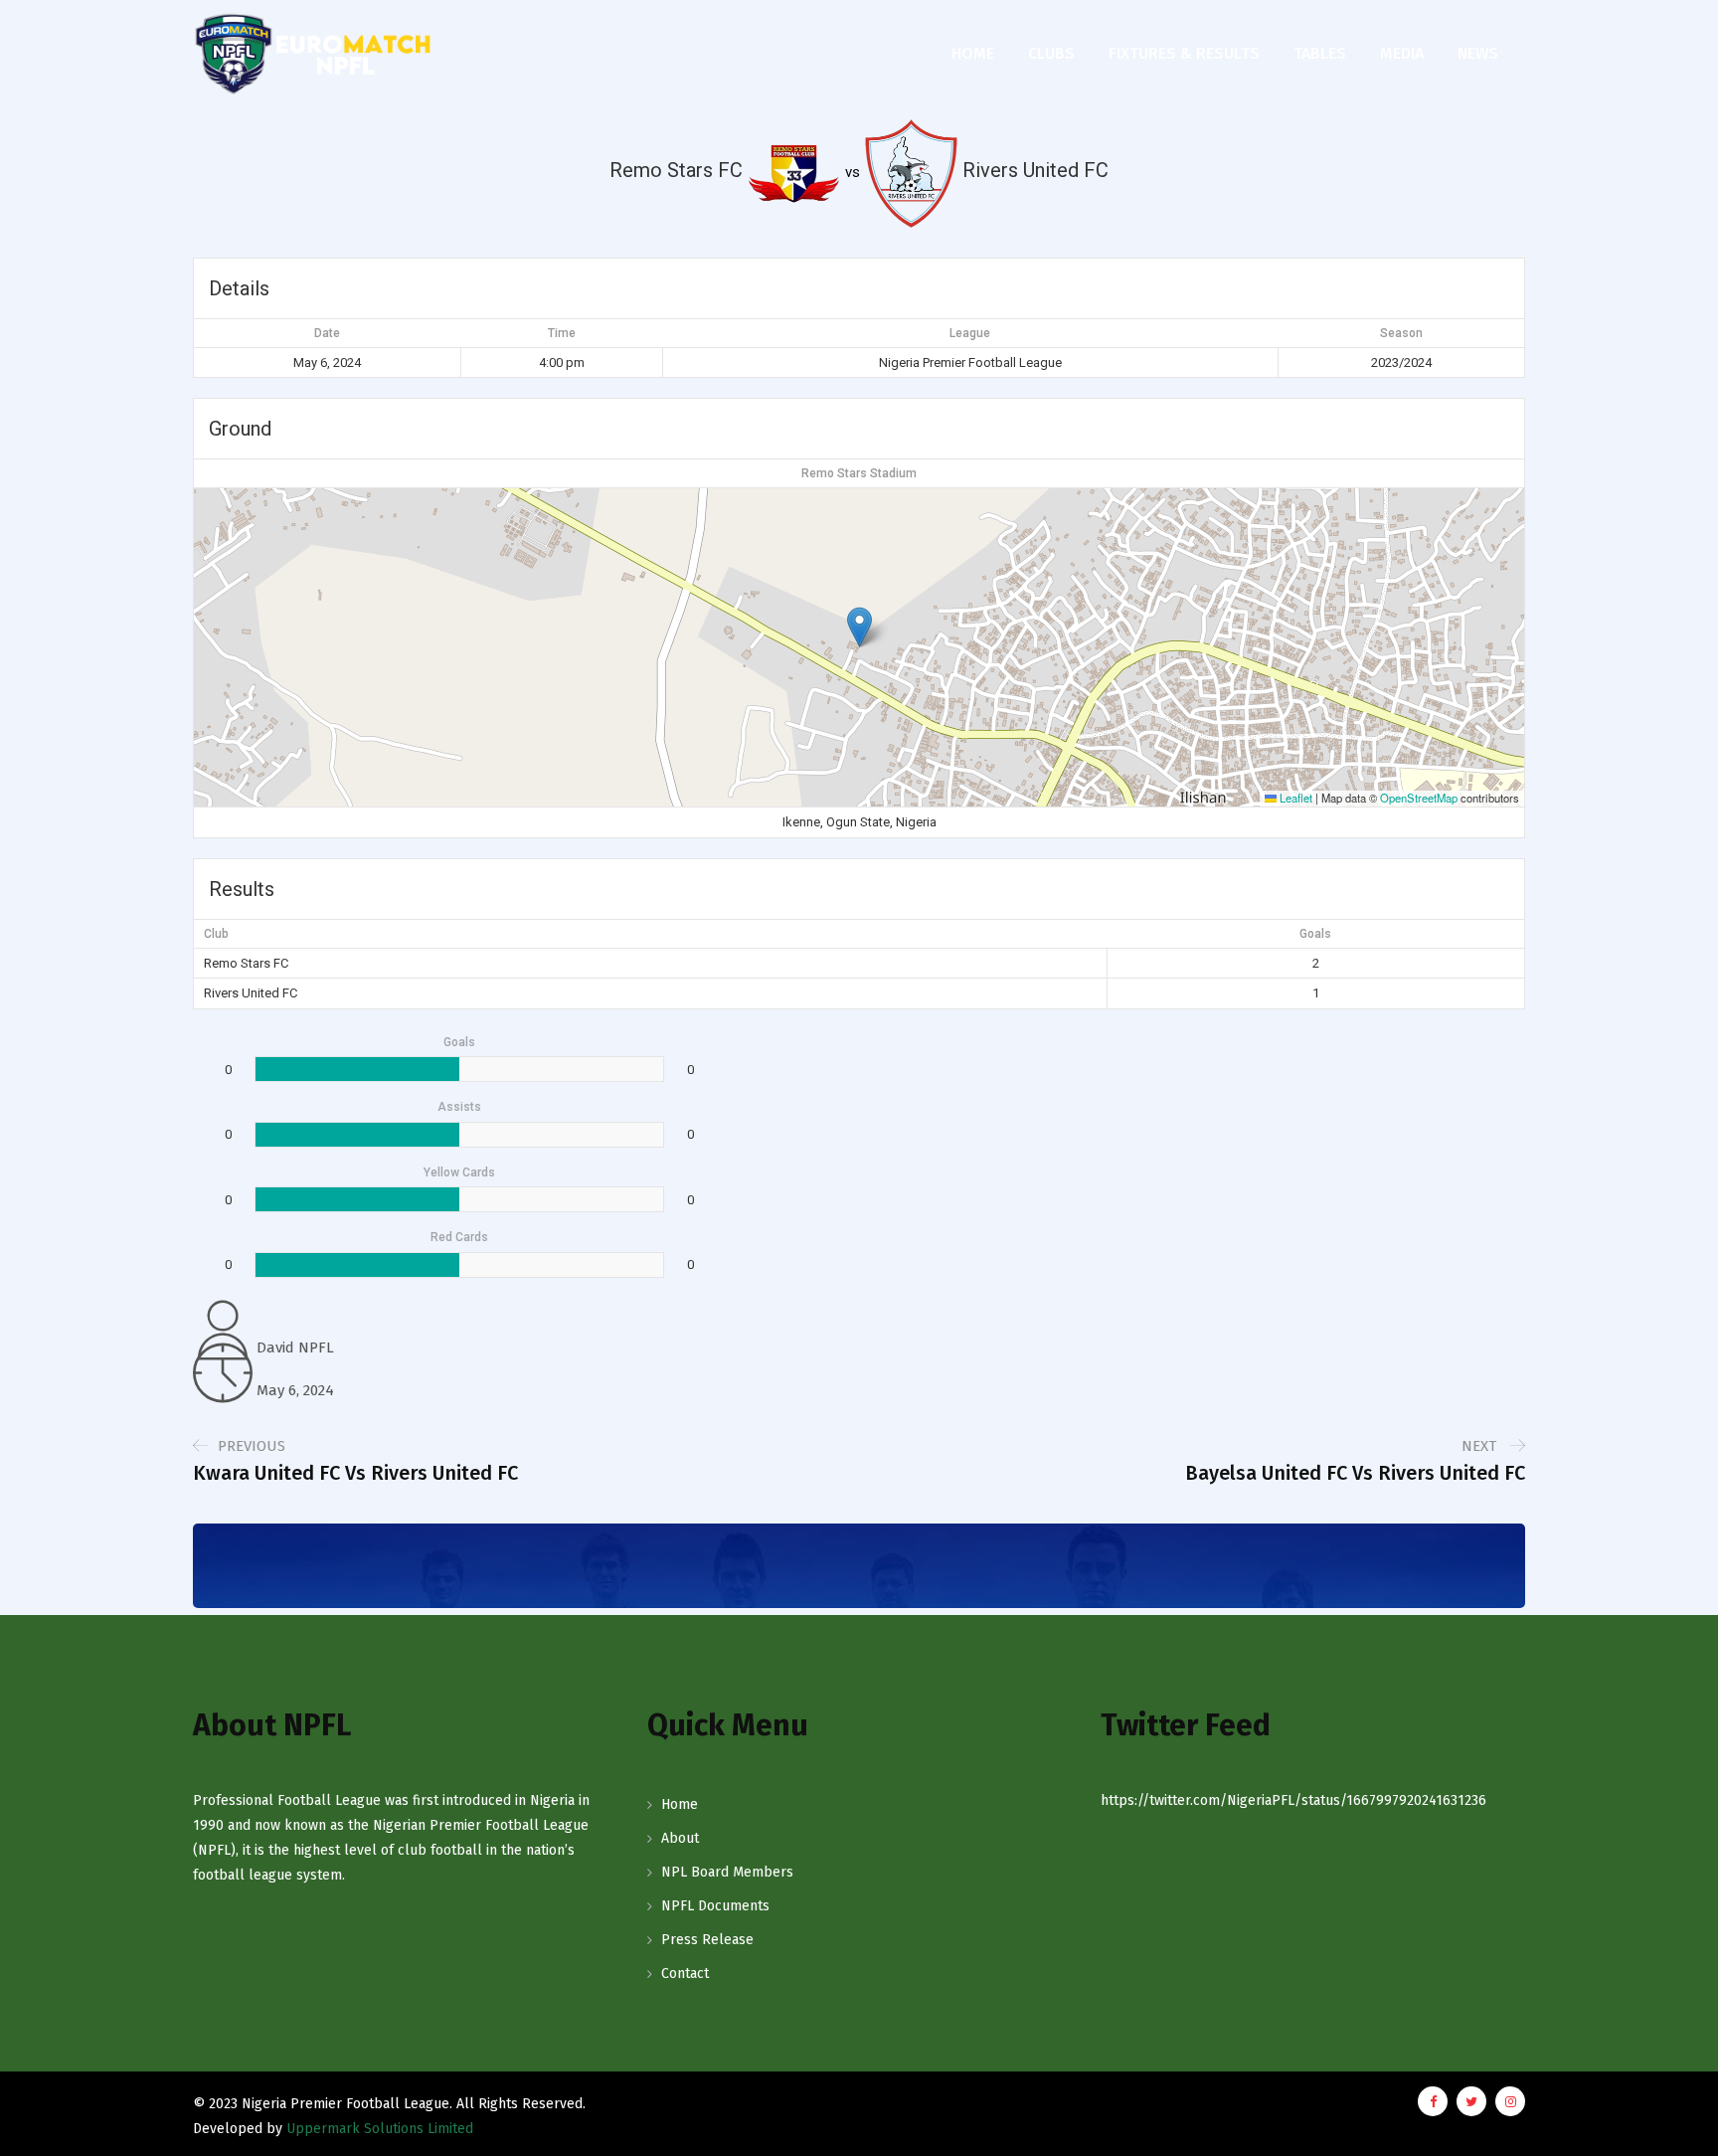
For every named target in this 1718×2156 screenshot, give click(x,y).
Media (1402, 53)
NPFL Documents (715, 1906)
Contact (685, 1974)
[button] (859, 627)
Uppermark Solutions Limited (380, 2129)
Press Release (707, 1940)
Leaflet (1294, 798)
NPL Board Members (727, 1872)
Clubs (1051, 53)
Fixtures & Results (1184, 53)
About (680, 1838)
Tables (1320, 53)
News (1478, 53)
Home (973, 53)
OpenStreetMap (1419, 798)
